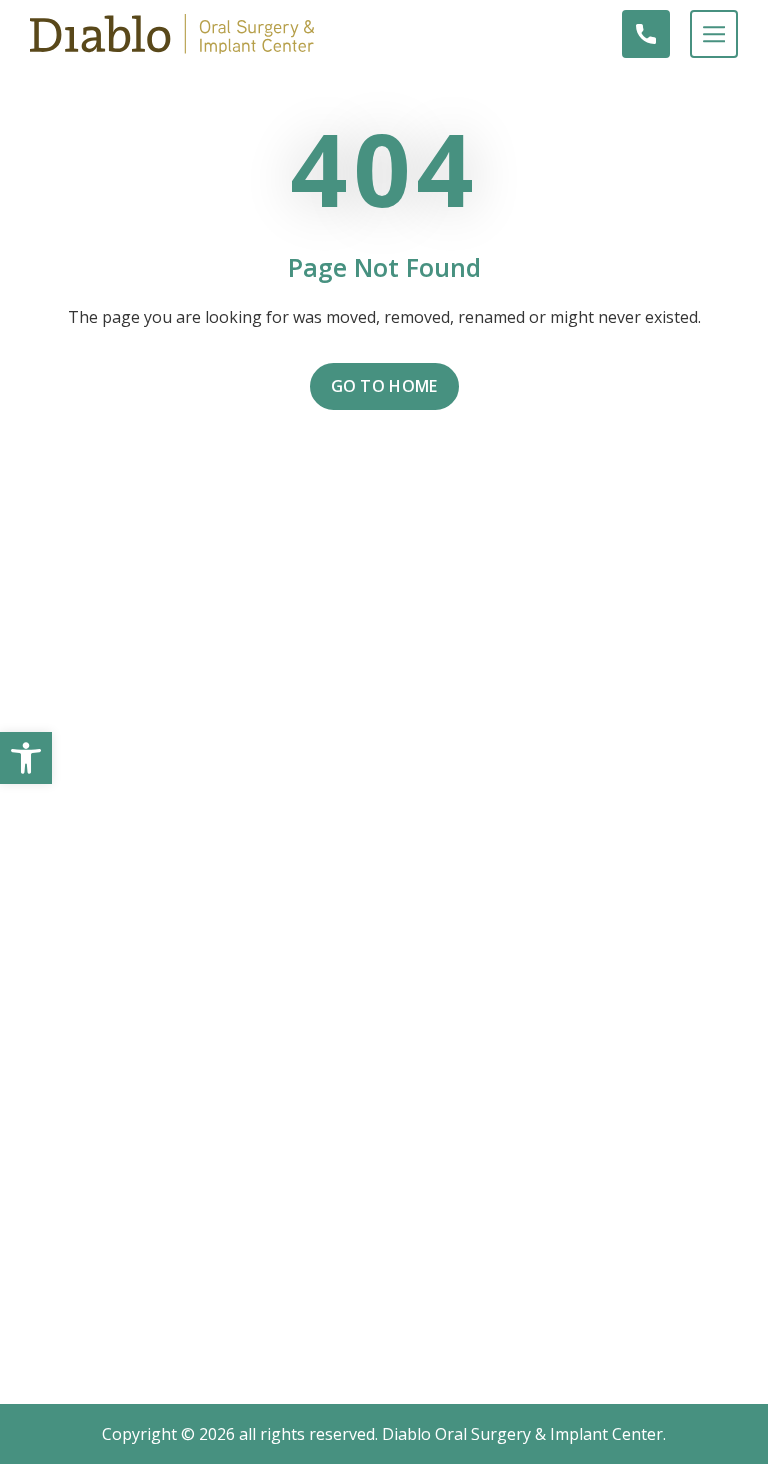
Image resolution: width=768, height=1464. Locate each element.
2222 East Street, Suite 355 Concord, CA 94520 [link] (383, 786)
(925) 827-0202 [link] (383, 826)
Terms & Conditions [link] (384, 1025)
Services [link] (384, 953)
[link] (26, 758)
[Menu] (704, 34)
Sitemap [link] (384, 1061)
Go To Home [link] (384, 386)
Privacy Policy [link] (384, 989)
